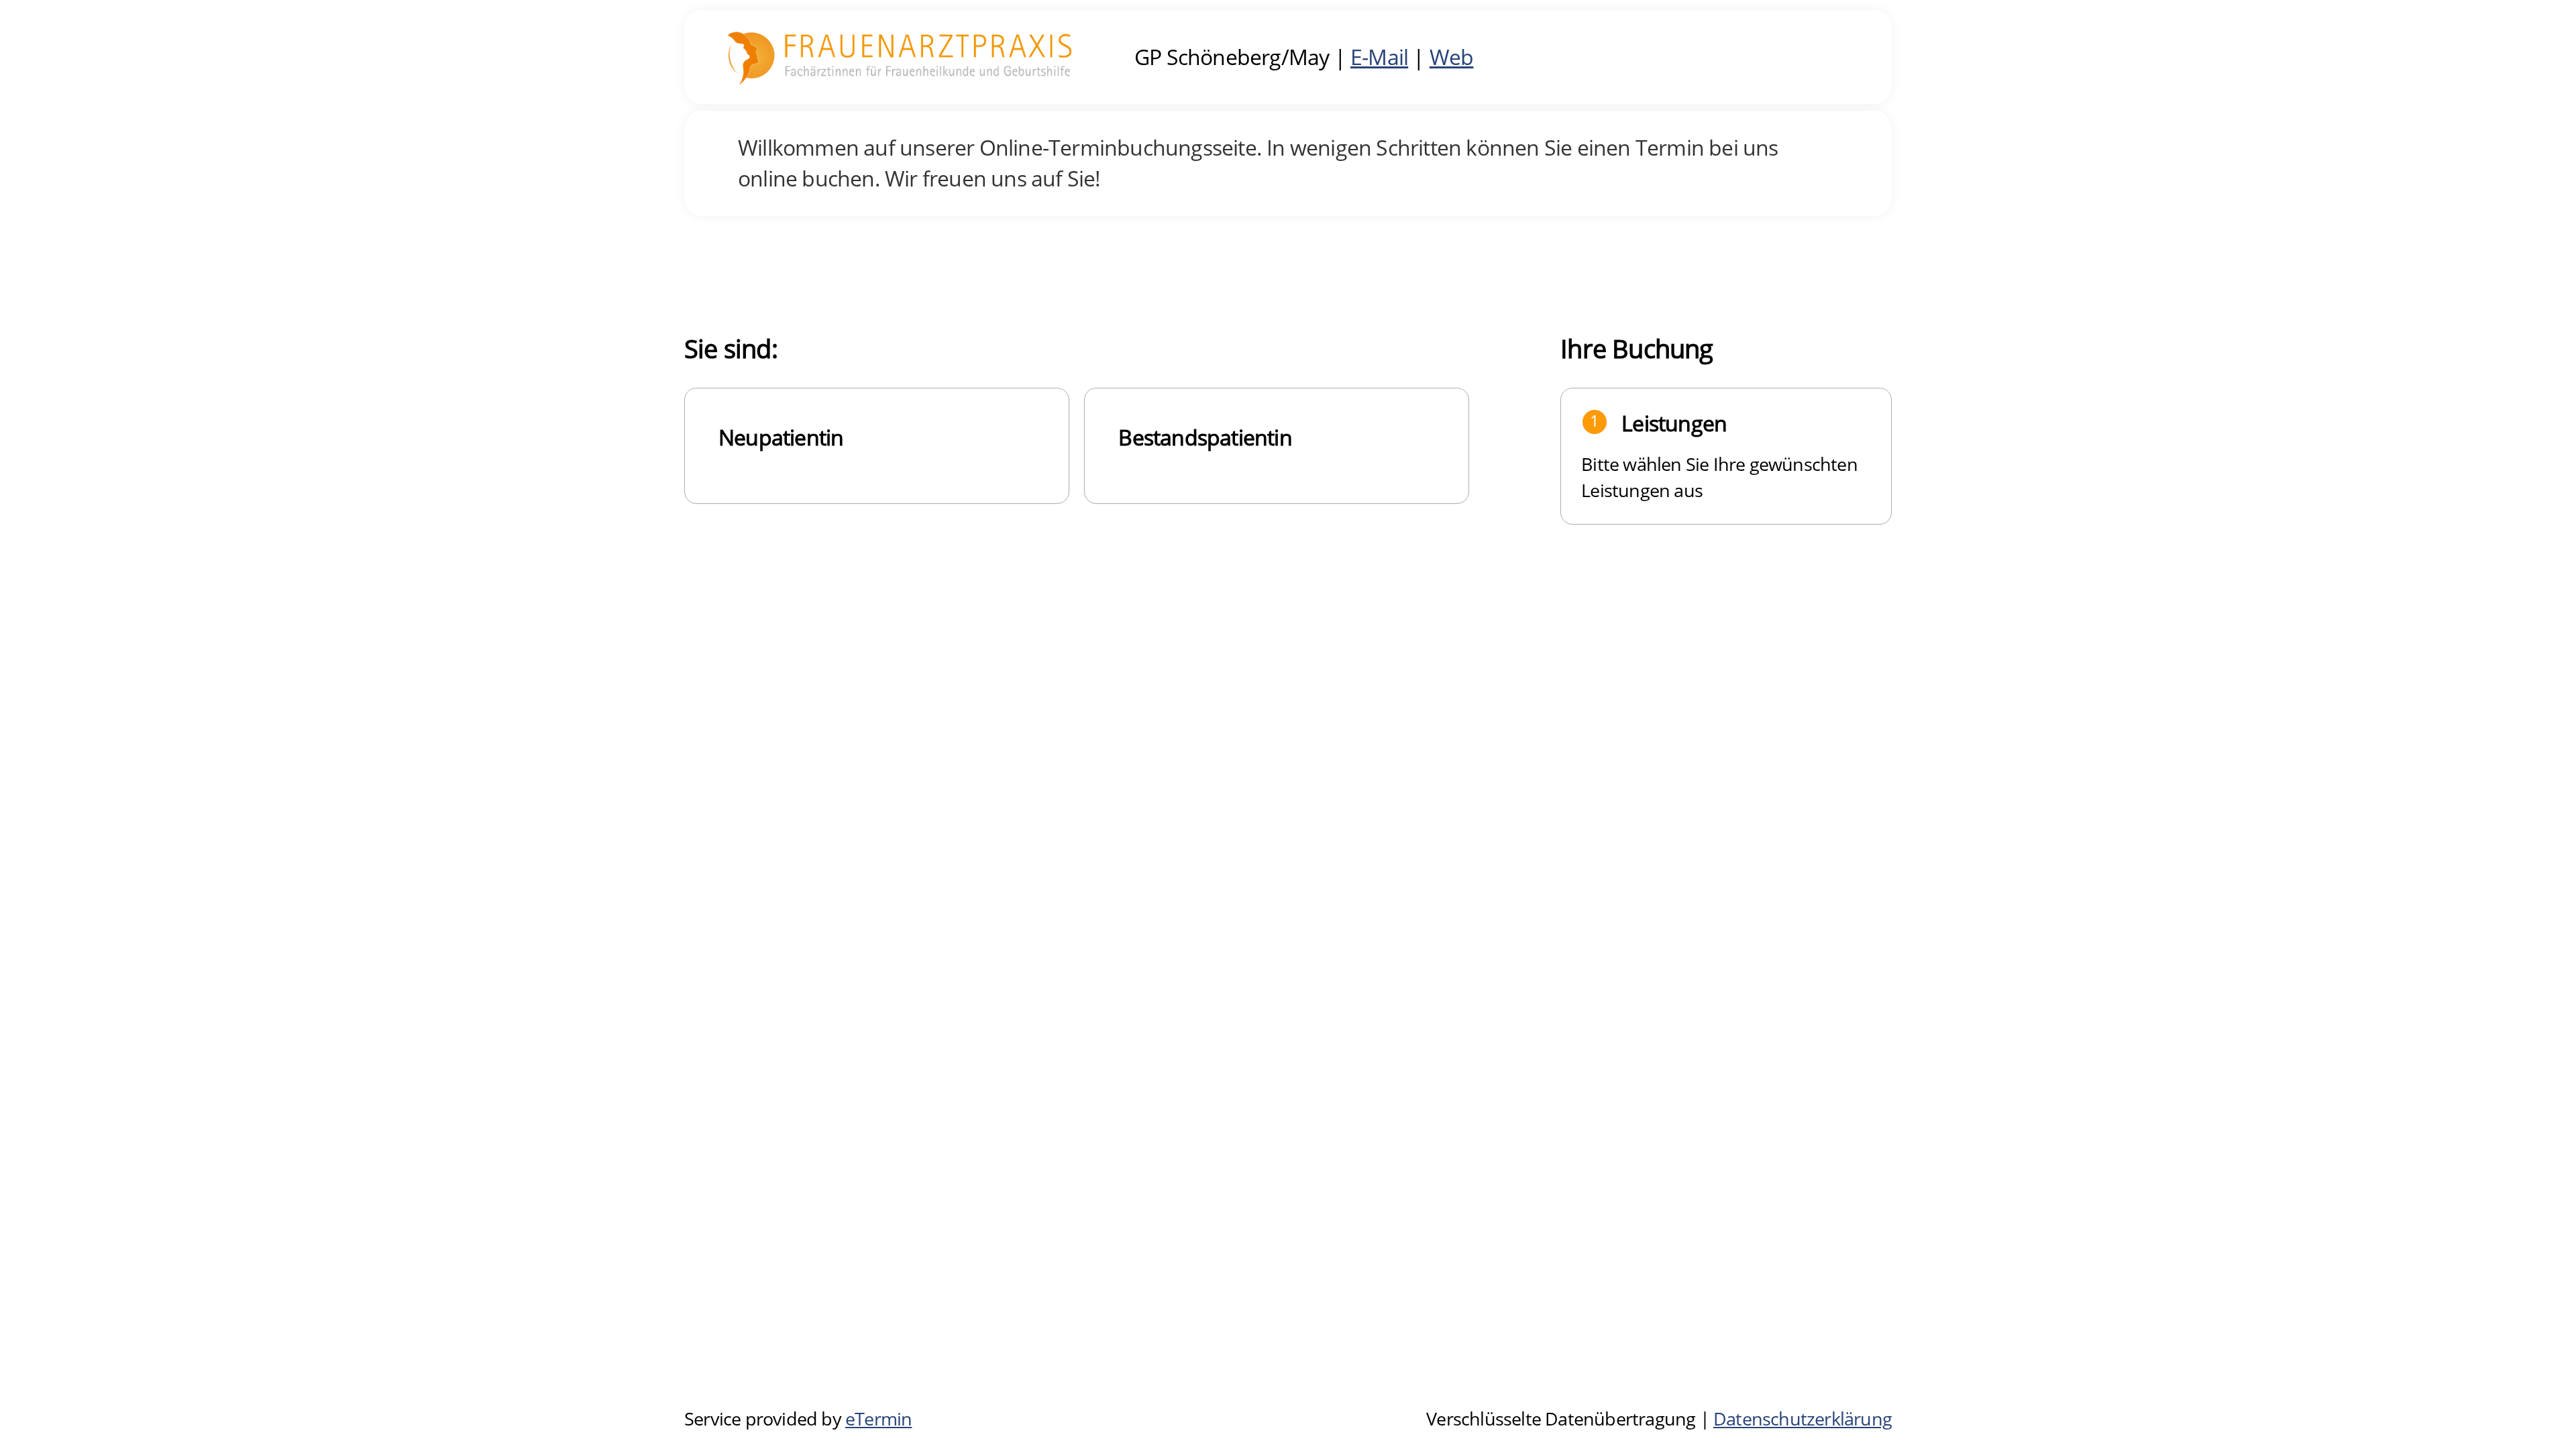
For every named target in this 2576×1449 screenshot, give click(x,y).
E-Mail (1379, 57)
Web (1452, 57)
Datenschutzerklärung (1803, 1419)
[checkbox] (877, 445)
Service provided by (798, 1419)
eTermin (878, 1419)
